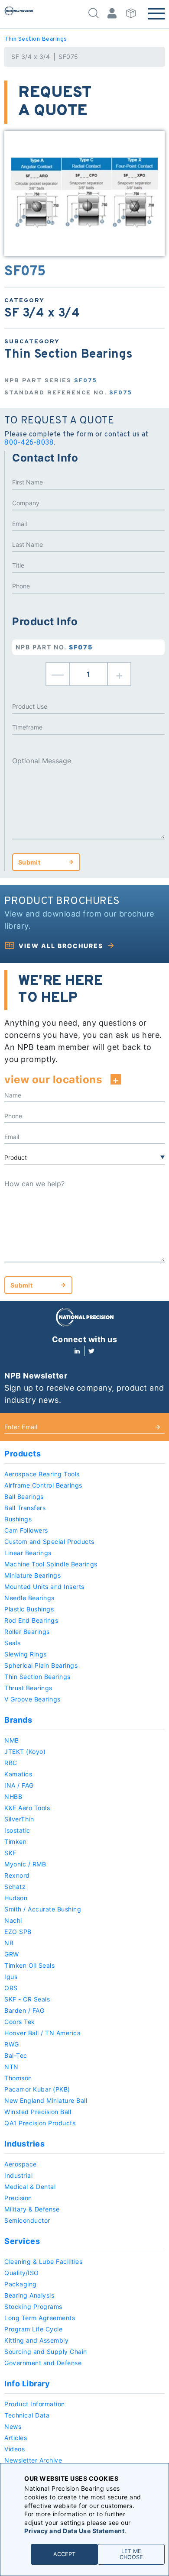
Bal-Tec (16, 2055)
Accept (64, 2554)
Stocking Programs (33, 2306)
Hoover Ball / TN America (42, 2033)
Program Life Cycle (33, 2329)
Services (22, 2241)
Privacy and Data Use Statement (74, 2531)
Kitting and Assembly (36, 2340)
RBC (11, 1763)
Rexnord (17, 1875)
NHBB (13, 1796)
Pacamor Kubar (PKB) (37, 2089)
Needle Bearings (29, 1598)
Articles (16, 2438)
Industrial (18, 2175)
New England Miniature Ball (46, 2100)
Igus (11, 1977)
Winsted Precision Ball (38, 2112)
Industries (24, 2144)
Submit (29, 862)
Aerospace (21, 2164)
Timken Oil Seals (29, 1965)
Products (23, 1454)
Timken (15, 1842)
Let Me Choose (131, 2554)
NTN (11, 2067)
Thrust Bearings (28, 1688)
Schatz (15, 1887)
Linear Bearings (28, 1553)
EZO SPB (18, 1932)
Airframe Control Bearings (43, 1485)
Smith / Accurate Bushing (43, 1909)
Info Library (27, 2384)
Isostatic (17, 1830)
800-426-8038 (29, 443)
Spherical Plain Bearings (41, 1665)
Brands (18, 1720)
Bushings (18, 1519)
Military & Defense (32, 2209)
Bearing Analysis (29, 2295)
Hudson (16, 1898)
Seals (13, 1643)
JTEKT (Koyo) (25, 1751)
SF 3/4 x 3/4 (31, 56)
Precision (18, 2198)
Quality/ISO (22, 2273)
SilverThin (19, 1819)
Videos (15, 2449)
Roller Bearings (27, 1632)
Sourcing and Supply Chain (46, 2352)
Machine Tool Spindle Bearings (51, 1564)
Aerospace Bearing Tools (42, 1474)
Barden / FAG (24, 2010)
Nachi (13, 1920)
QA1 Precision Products (40, 2123)
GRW (12, 1954)
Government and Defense (43, 2363)
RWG (12, 2044)
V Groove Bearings (32, 1699)
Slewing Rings (26, 1654)
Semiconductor (27, 2220)
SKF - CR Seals (27, 1999)
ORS (11, 1988)
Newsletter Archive (33, 2460)
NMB (12, 1740)
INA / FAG (19, 1785)
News (13, 2426)
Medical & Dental (30, 2187)
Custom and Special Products (49, 1541)
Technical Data (27, 2415)
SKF (10, 1853)
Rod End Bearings (31, 1620)
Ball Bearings (24, 1496)
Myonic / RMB (25, 1864)
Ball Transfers (25, 1508)
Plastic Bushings (29, 1609)
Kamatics (18, 1774)
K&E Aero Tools (27, 1808)
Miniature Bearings (32, 1575)
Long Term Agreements (40, 2318)
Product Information (35, 2404)
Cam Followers (26, 1530)
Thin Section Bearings (36, 39)
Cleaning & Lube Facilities (43, 2261)
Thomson (18, 2078)
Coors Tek (20, 2022)
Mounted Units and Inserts (44, 1587)
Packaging (21, 2284)
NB (9, 1943)
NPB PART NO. (54, 647)
